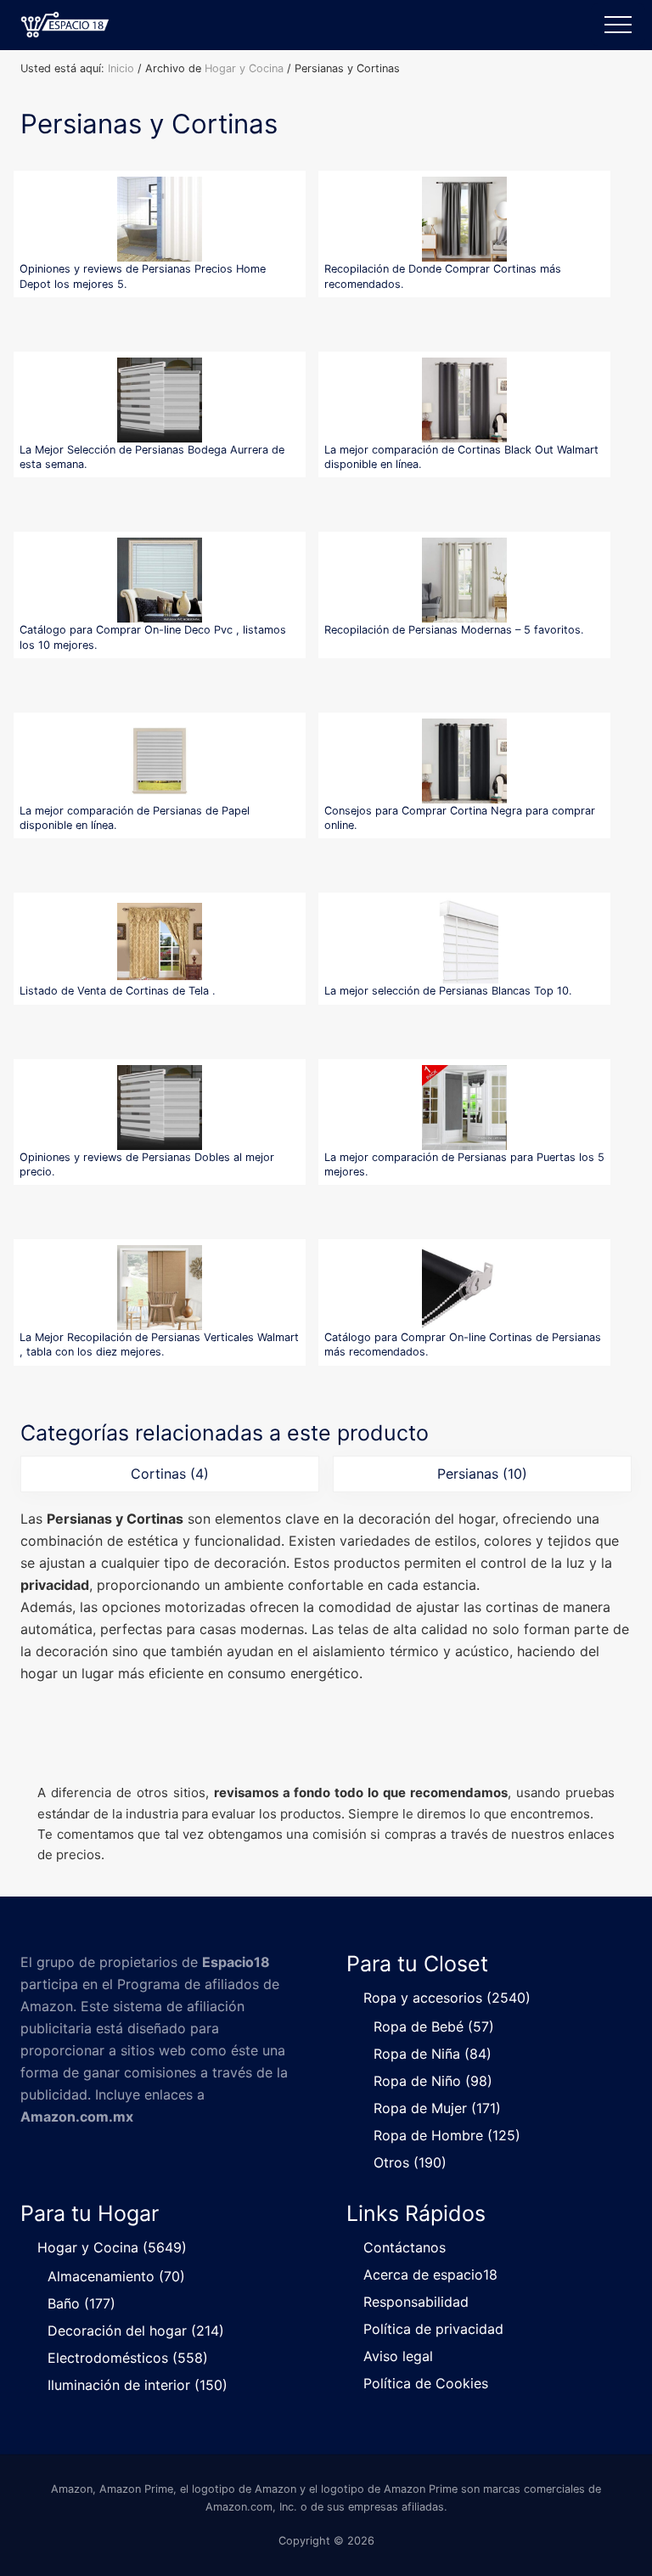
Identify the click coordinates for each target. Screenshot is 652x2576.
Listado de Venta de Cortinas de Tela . (118, 991)
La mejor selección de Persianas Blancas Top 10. (448, 991)
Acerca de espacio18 (430, 2274)
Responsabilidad (416, 2302)
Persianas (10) (482, 1474)
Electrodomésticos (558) (128, 2358)
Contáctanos (405, 2247)
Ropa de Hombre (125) (447, 2135)
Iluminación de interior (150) (138, 2385)
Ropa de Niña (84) (433, 2054)
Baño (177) (81, 2303)
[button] (618, 25)
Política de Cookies (426, 2383)
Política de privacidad (433, 2329)
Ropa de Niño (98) (433, 2081)
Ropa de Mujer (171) (437, 2108)
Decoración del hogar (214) (136, 2331)
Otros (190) (410, 2162)
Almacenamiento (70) (116, 2276)
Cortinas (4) (170, 1474)
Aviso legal (398, 2356)
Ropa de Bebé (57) (434, 2026)
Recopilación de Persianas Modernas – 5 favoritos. (454, 630)
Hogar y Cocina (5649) (112, 2247)
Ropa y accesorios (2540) (447, 1998)
